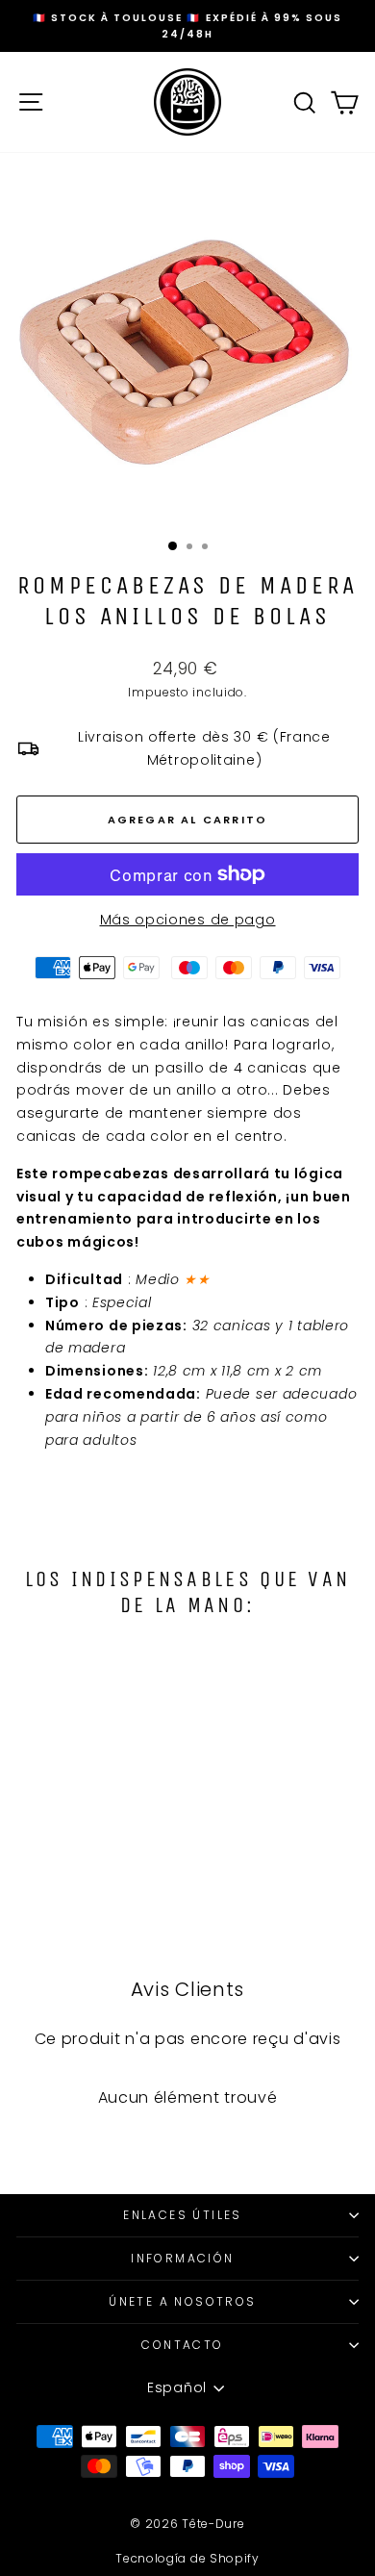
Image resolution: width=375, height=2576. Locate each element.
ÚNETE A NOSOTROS (182, 2301)
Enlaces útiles (183, 2215)
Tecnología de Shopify (187, 2558)
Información (182, 2258)
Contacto (182, 2345)
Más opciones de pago (188, 920)
